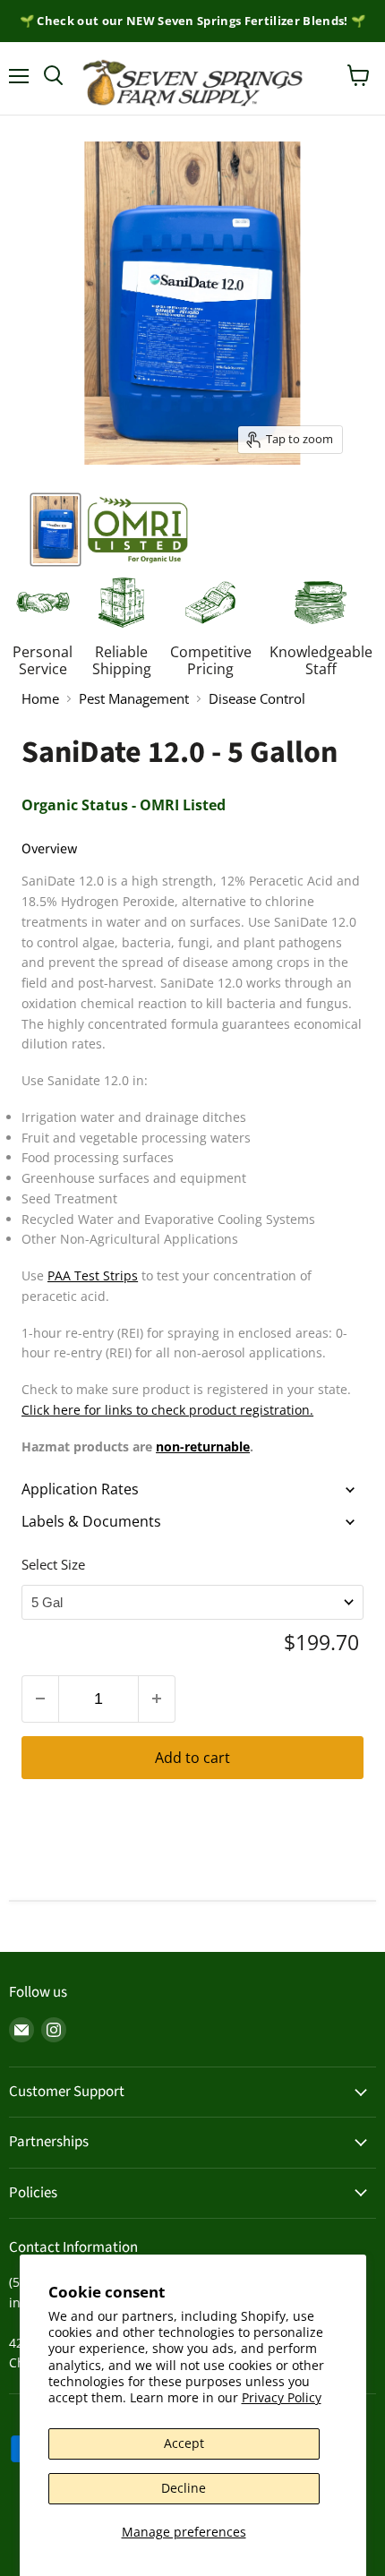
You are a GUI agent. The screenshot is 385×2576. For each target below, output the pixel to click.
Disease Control (257, 699)
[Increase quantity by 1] (157, 1699)
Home (40, 699)
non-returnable (203, 1446)
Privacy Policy (282, 2397)
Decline (184, 2488)
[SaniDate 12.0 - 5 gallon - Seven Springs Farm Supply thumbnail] (137, 530)
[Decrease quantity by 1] (40, 1699)
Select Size (53, 1564)
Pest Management (134, 699)
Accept (184, 2443)
